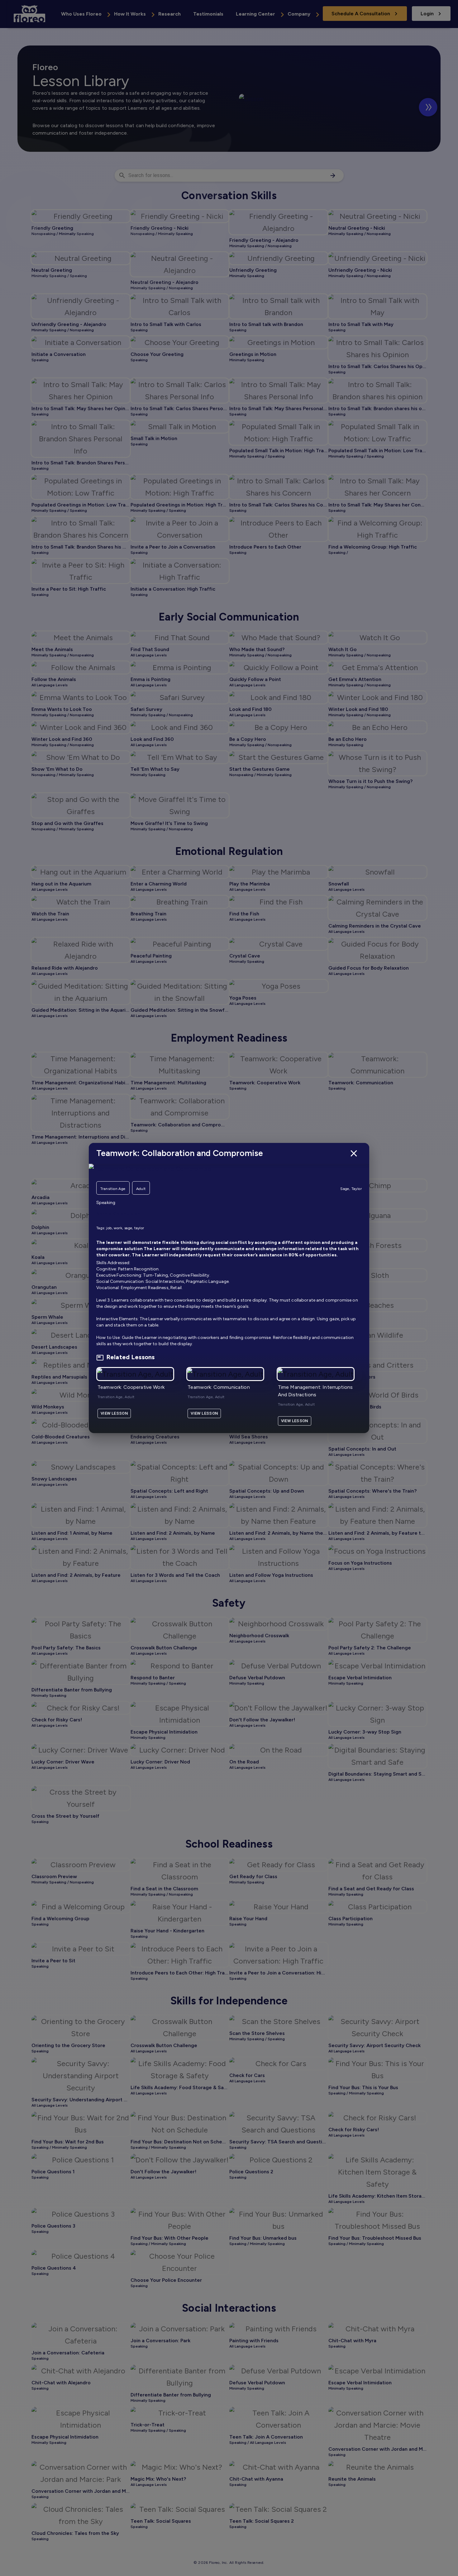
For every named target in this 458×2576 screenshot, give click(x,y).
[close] (354, 1153)
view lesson (114, 1413)
